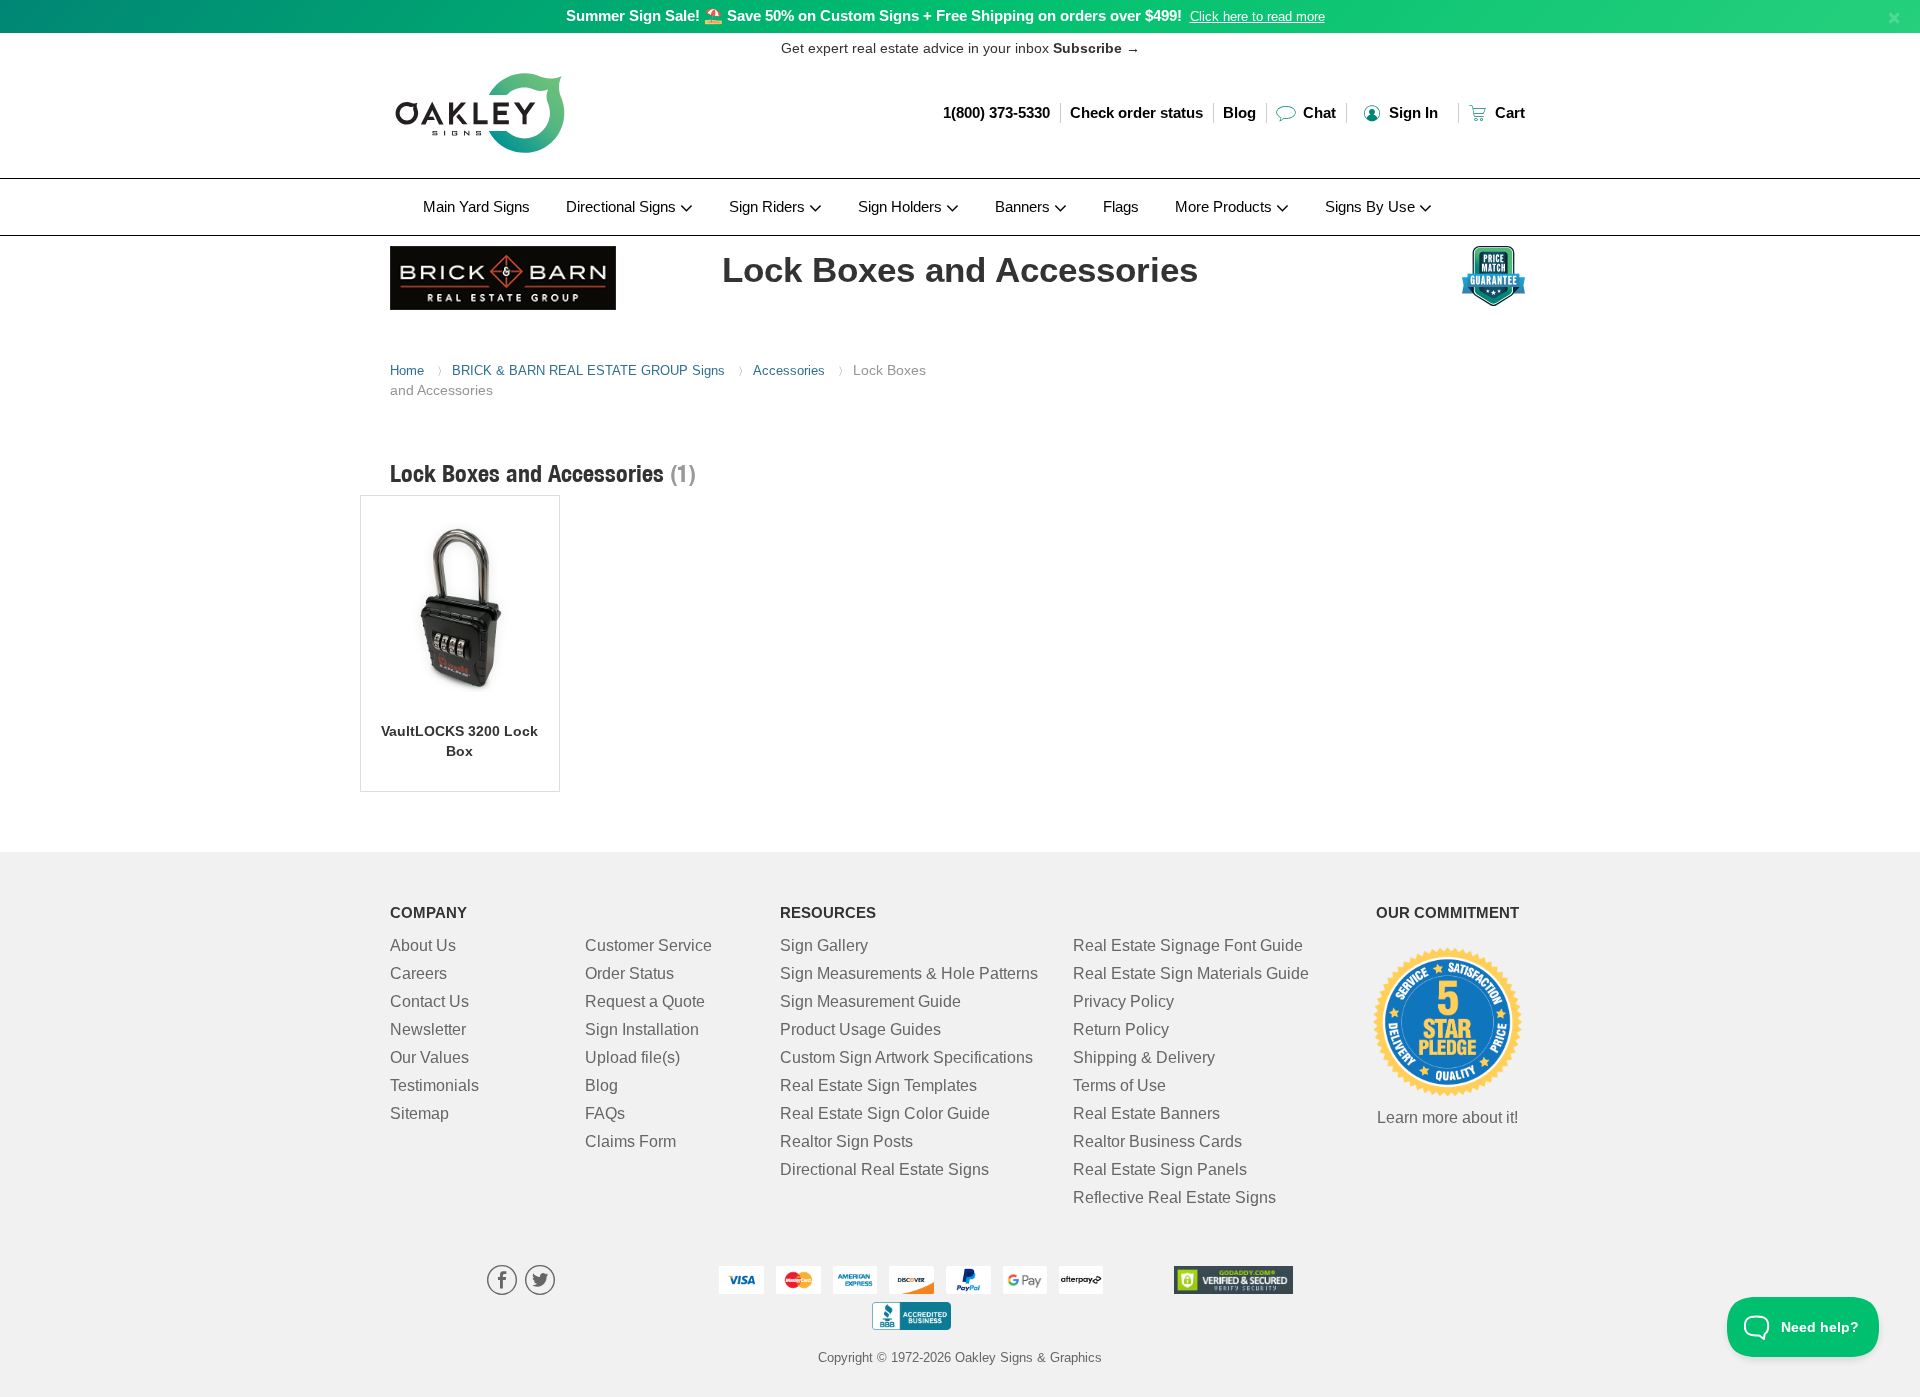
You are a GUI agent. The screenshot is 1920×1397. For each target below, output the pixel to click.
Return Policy (1121, 1029)
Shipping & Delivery (1144, 1057)
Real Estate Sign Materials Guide (1191, 973)
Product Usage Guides (860, 1029)
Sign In (1411, 112)
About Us (423, 945)
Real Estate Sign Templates (878, 1085)
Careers (418, 973)
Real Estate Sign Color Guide (885, 1113)
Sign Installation (642, 1029)
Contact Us (429, 1001)
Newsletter (428, 1029)
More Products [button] (1225, 206)
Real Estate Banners (1146, 1113)
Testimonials (434, 1085)
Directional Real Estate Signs (884, 1169)
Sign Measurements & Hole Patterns (909, 973)
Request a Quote (645, 1001)
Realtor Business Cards (1157, 1141)
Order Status (629, 973)
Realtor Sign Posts (846, 1141)
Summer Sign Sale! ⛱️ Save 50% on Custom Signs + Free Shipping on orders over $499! (874, 15)
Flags (1121, 206)
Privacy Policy (1123, 1001)
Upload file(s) (632, 1057)
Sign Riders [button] (769, 206)
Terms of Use (1119, 1085)
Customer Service (648, 945)
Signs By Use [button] (1372, 206)
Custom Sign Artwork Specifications (906, 1057)
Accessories (789, 370)
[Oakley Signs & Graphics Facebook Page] (502, 1282)
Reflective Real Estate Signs (1174, 1197)
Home (407, 370)
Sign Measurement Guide (870, 1001)
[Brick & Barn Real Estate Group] (521, 273)
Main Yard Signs (476, 206)
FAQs (605, 1113)
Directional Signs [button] (623, 206)
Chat (1317, 112)
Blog (1239, 112)
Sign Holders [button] (902, 206)
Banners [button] (1024, 206)
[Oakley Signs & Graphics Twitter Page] (540, 1282)
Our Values (429, 1057)
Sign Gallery (824, 945)
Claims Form (630, 1141)
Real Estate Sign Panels (1160, 1169)
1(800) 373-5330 (996, 112)
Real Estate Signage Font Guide (1188, 945)
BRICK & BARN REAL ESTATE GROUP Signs (588, 370)
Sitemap (419, 1113)
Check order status (1136, 112)
